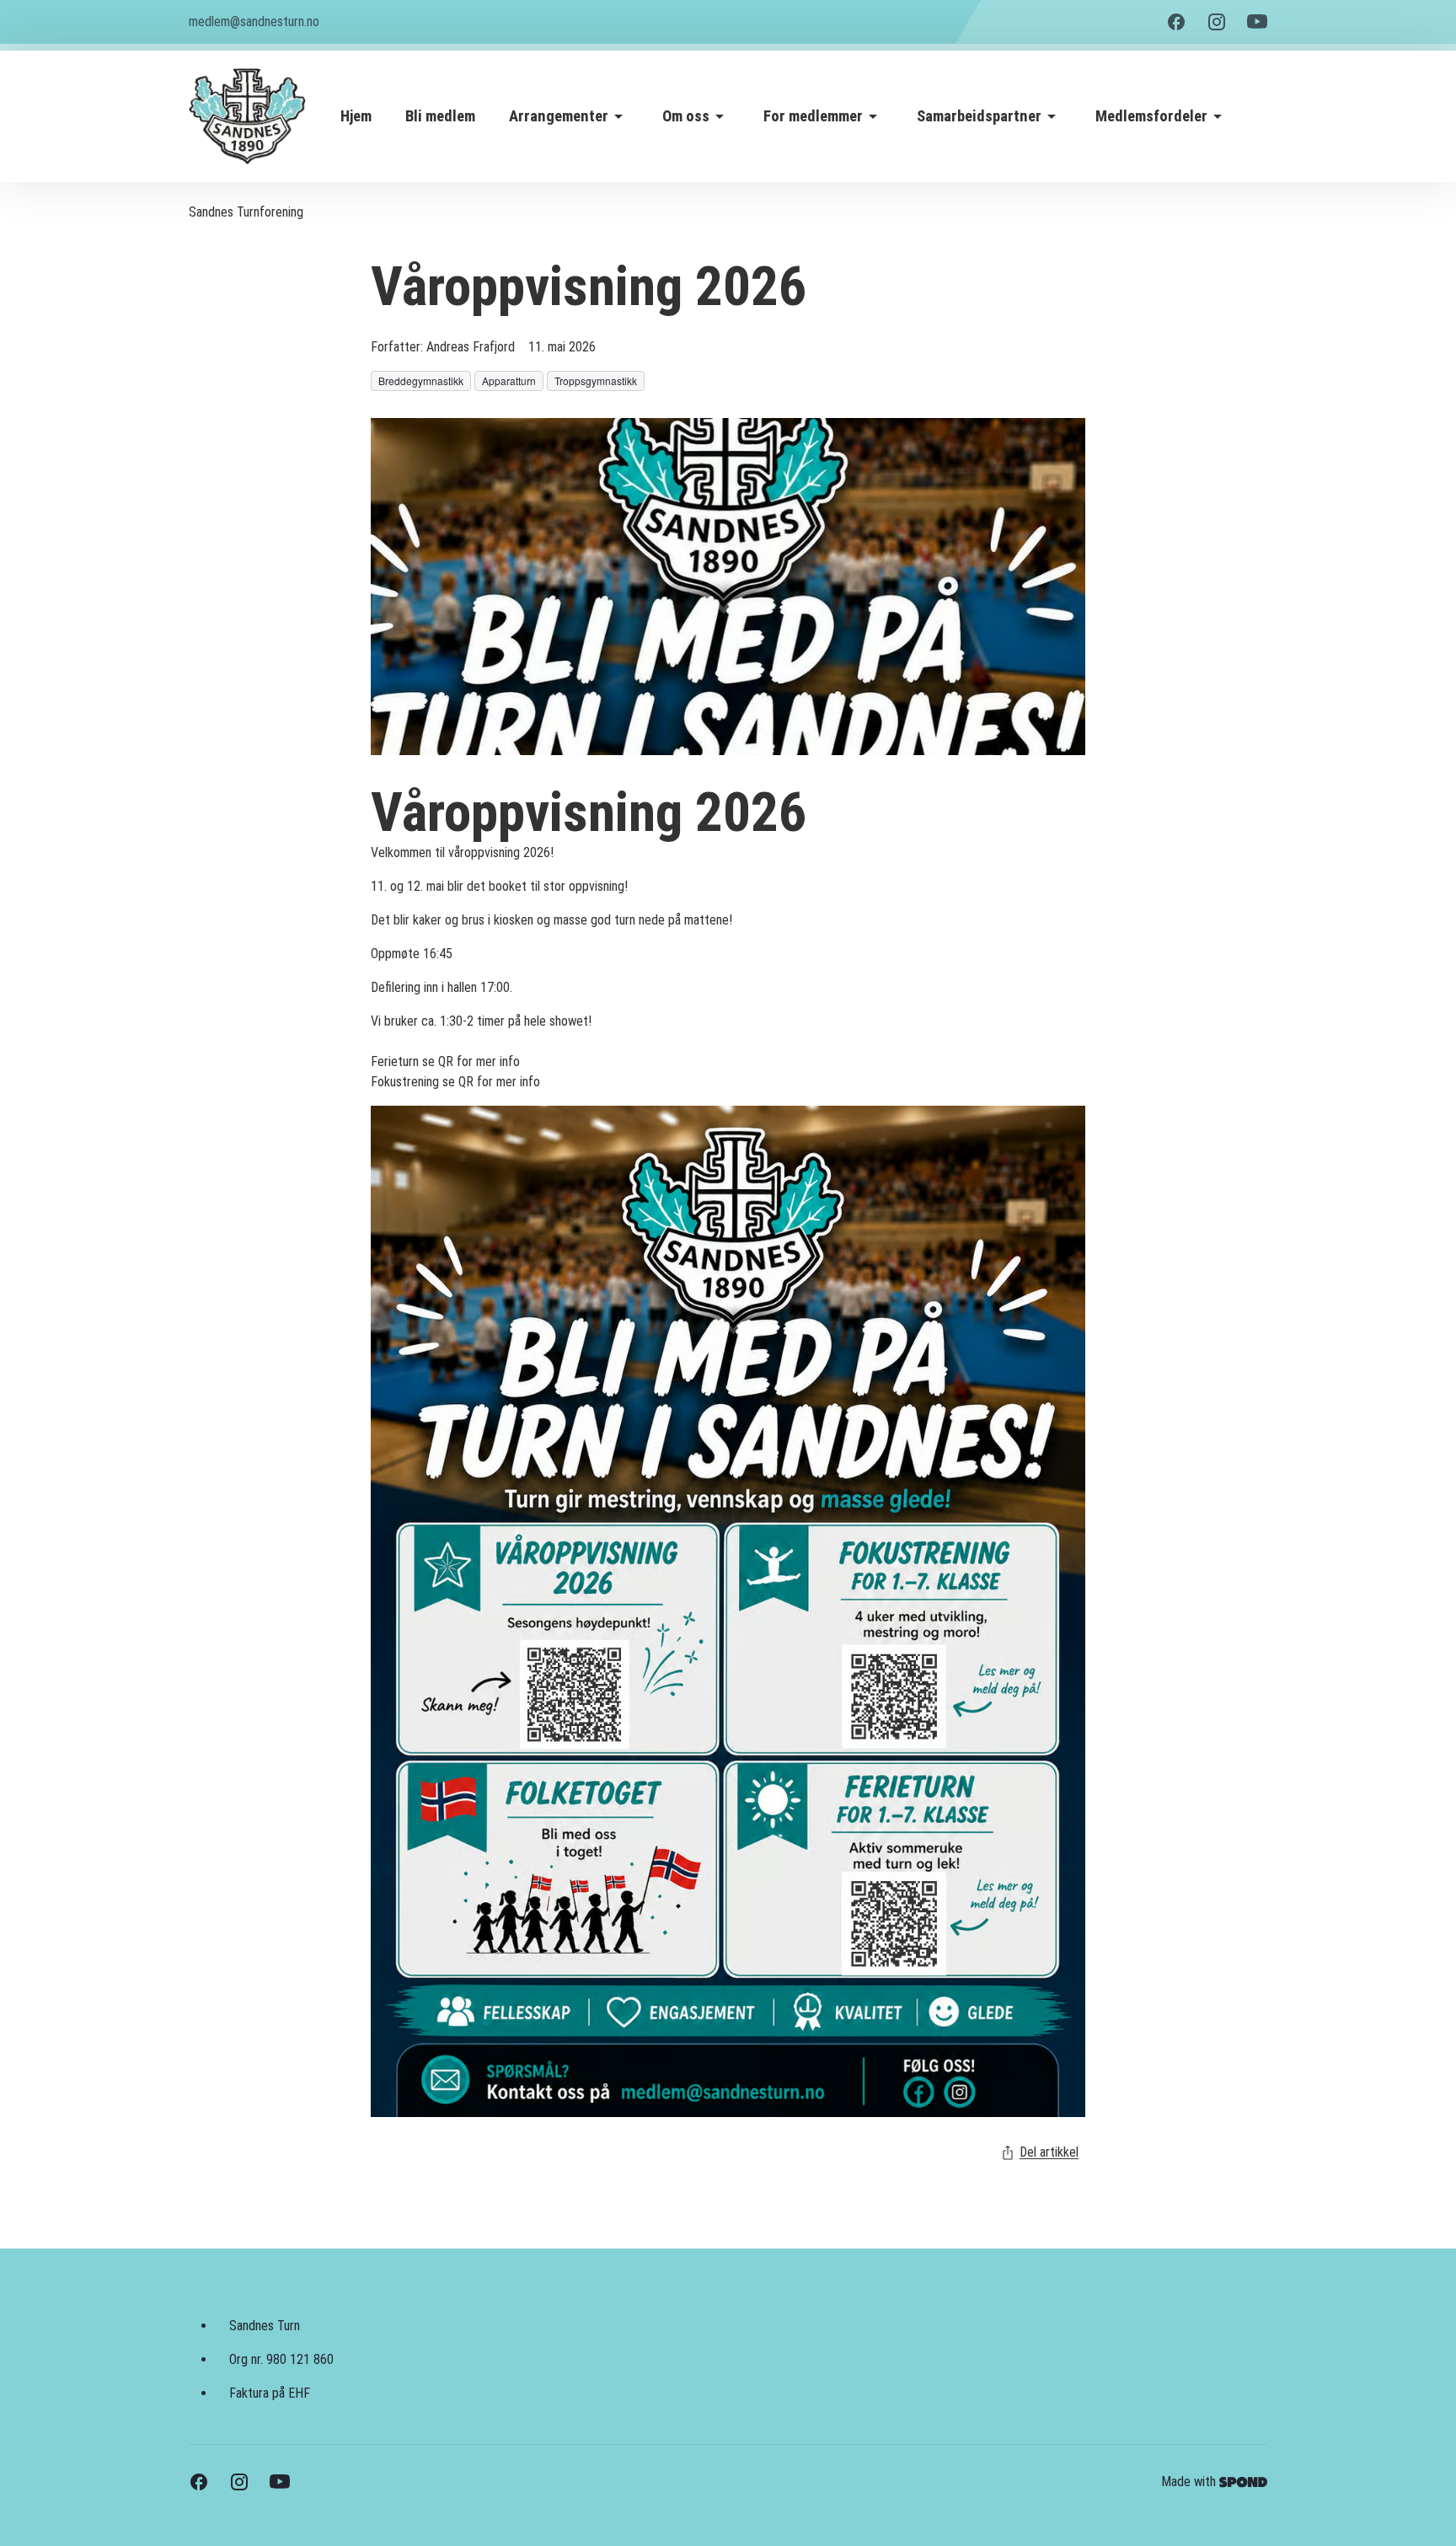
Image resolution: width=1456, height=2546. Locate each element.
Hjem (356, 116)
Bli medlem (440, 116)
